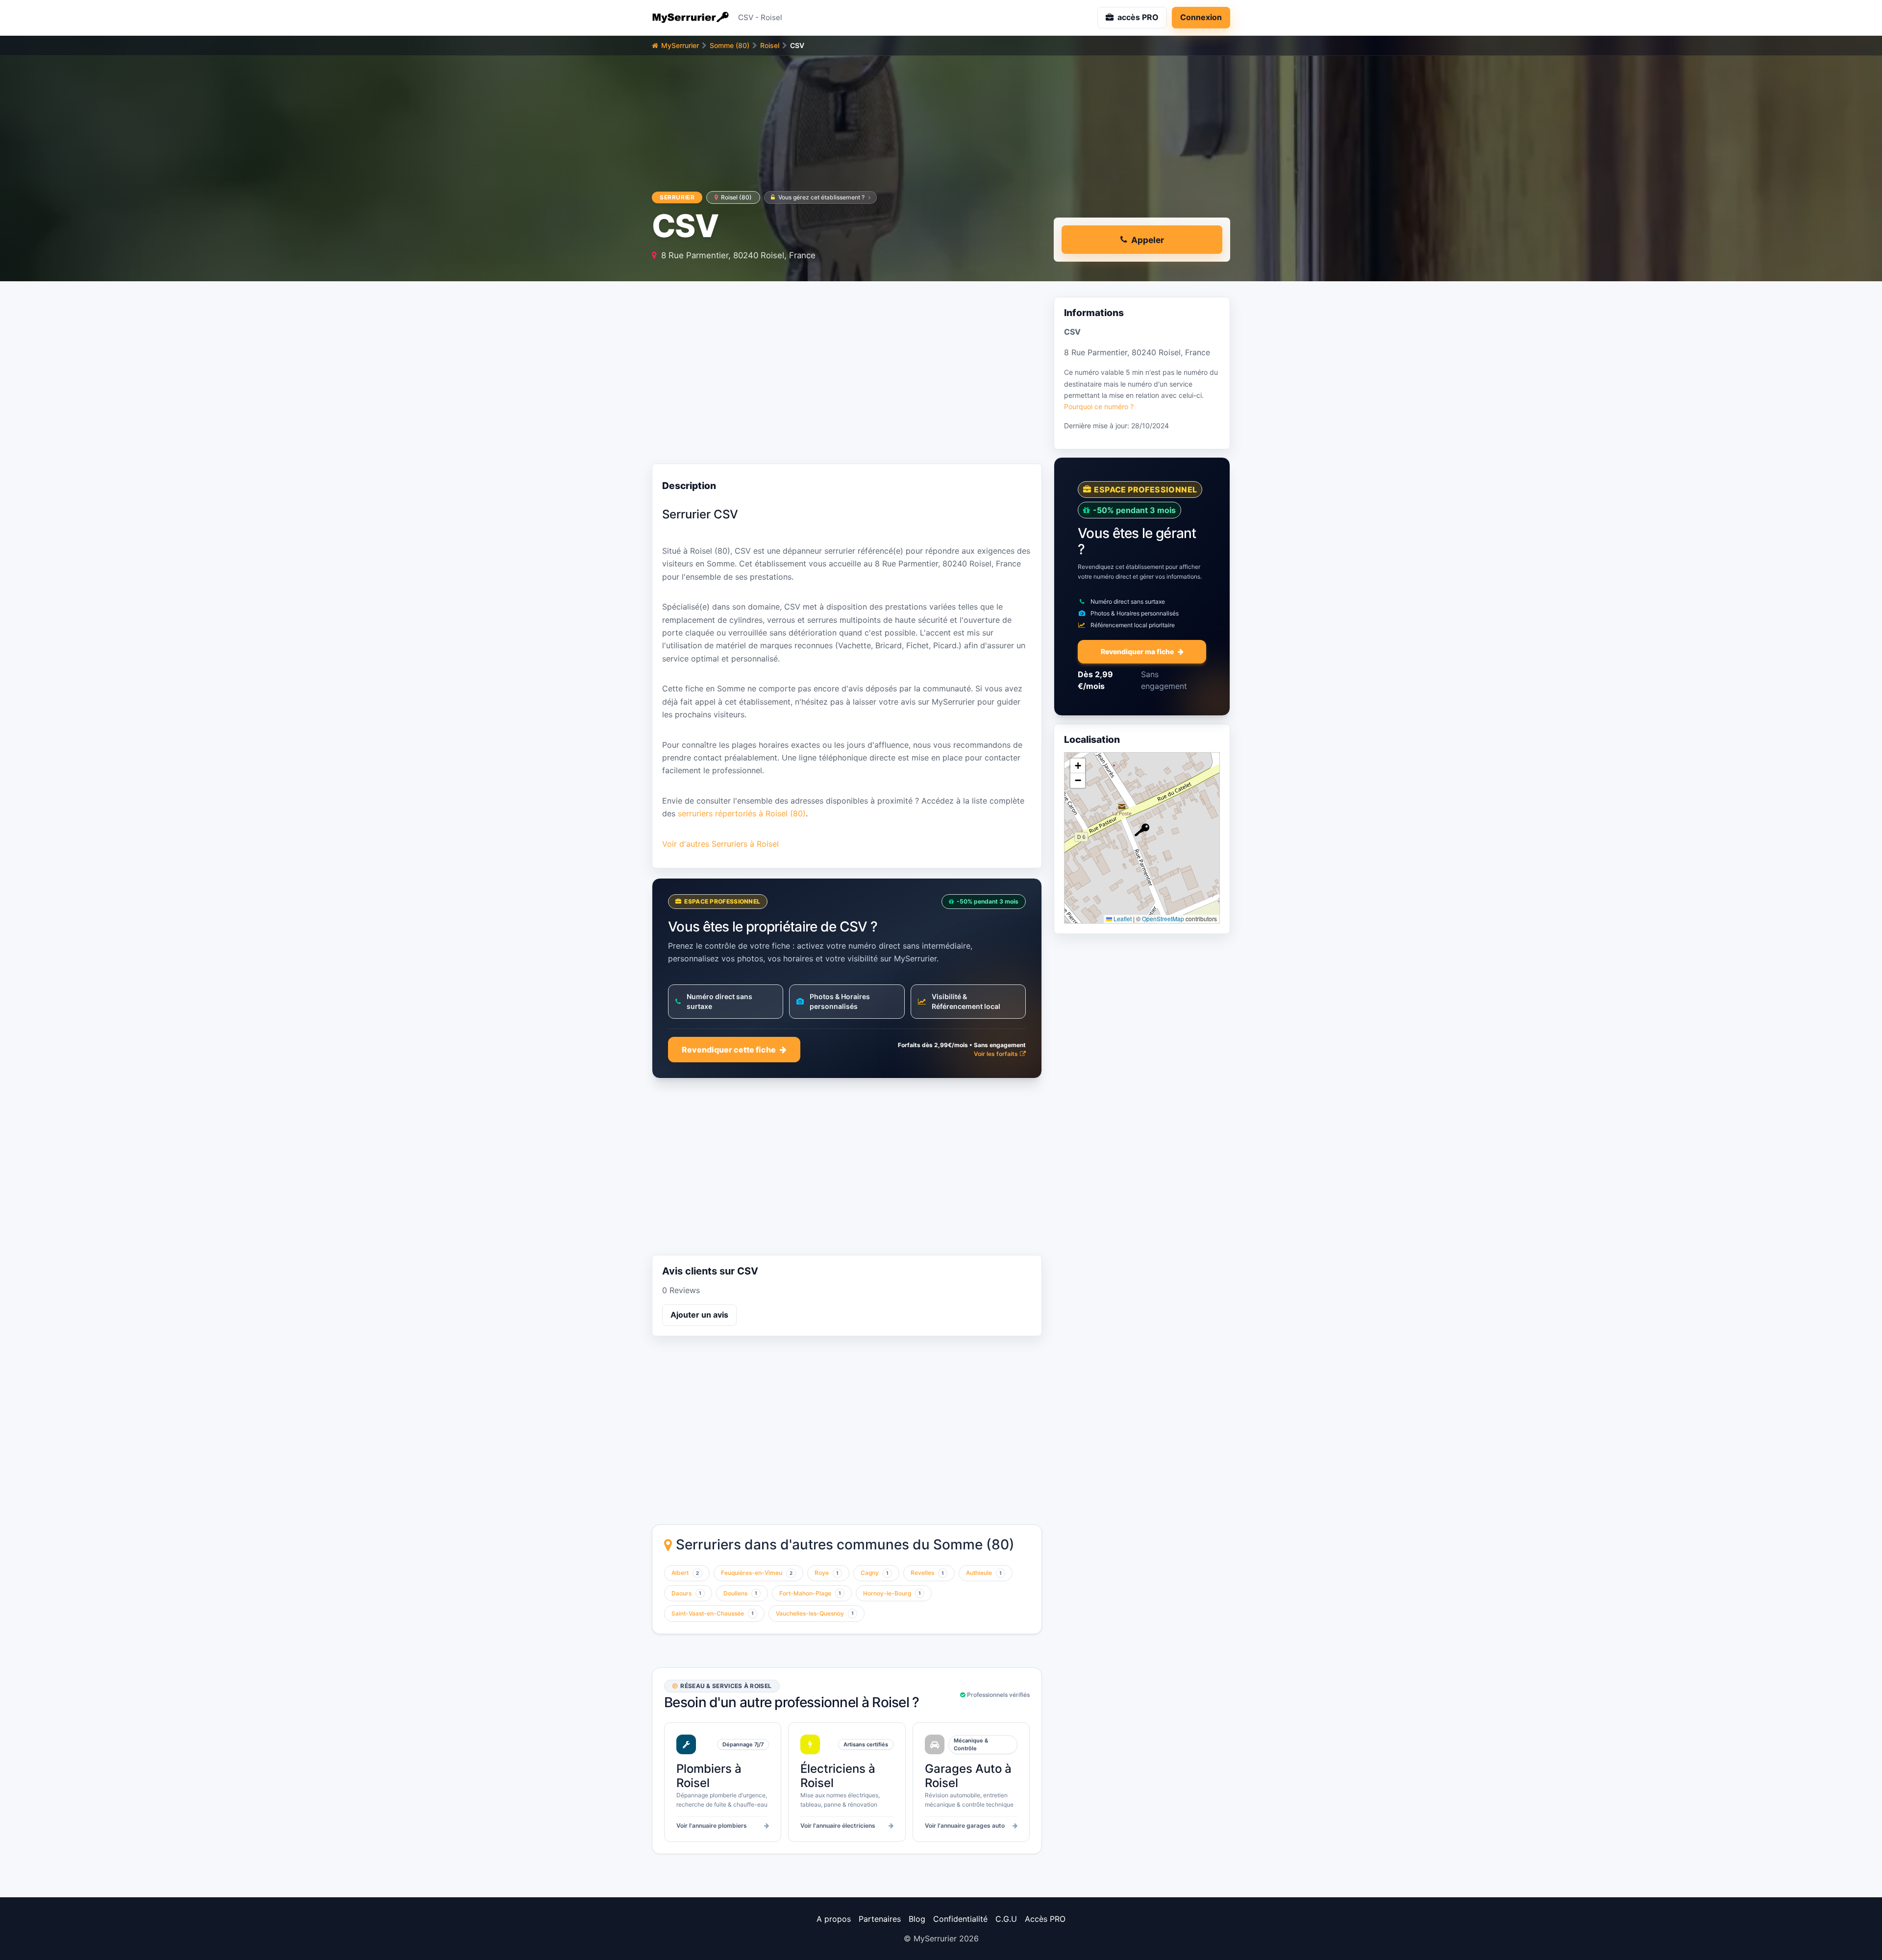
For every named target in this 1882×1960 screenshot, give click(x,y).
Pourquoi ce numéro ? (1099, 406)
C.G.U (1006, 1919)
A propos (834, 1919)
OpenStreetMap (1163, 919)
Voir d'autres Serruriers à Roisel (720, 844)
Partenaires (880, 1919)
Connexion (1201, 17)
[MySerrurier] (691, 18)
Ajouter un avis (699, 1315)
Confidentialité (960, 1919)
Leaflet (1122, 919)
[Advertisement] (847, 375)
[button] (1142, 830)
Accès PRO (1045, 1919)
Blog (917, 1919)
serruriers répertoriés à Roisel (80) (742, 813)
